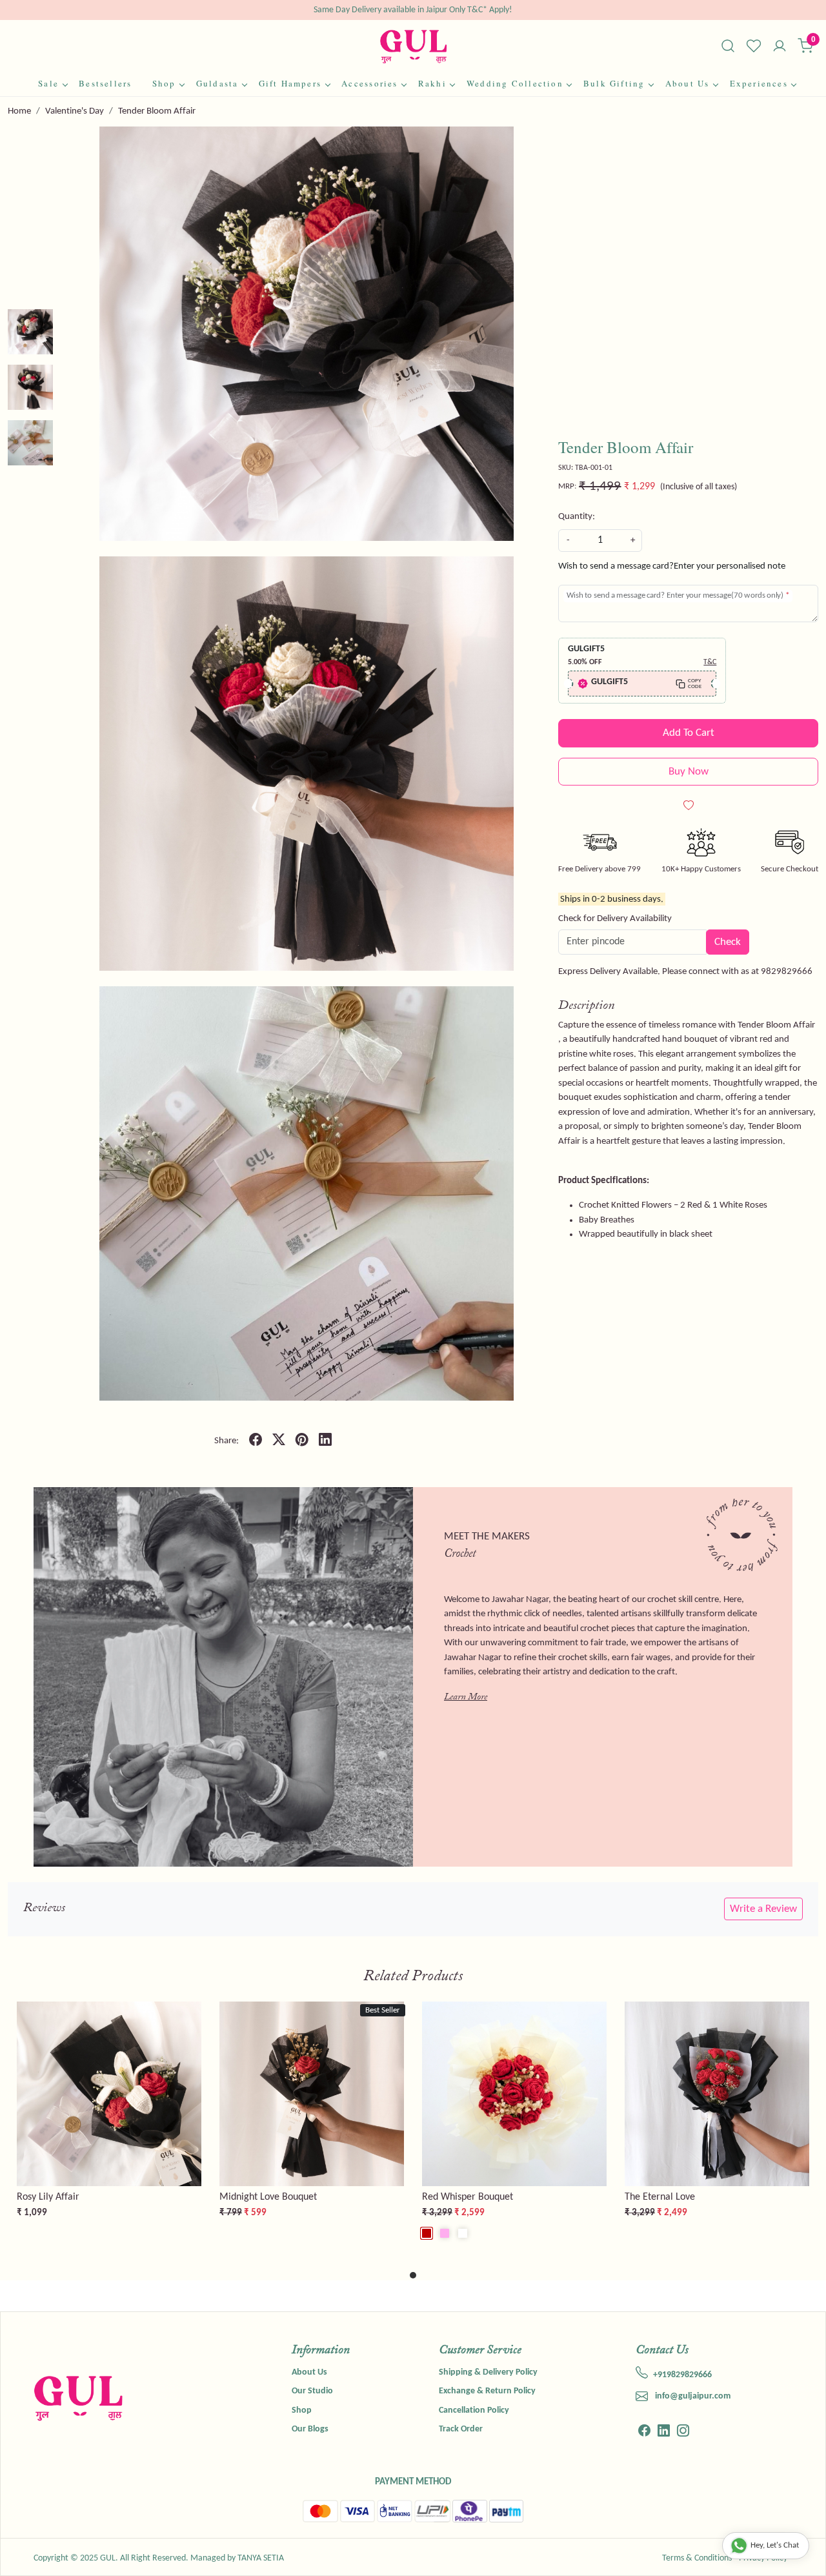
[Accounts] (780, 47)
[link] (728, 46)
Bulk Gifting (614, 83)
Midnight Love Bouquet (268, 2197)
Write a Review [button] (763, 1909)
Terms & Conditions (697, 2558)
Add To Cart (689, 733)
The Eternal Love (660, 2197)
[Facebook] (644, 2432)
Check (728, 942)
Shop (164, 83)
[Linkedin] (664, 2432)
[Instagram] (683, 2432)
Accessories (369, 83)
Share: (227, 1441)
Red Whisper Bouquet (468, 2197)
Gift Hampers (290, 83)
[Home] (413, 46)
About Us (688, 83)
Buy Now (689, 772)
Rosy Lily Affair (48, 2197)
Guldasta (217, 83)
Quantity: (577, 517)
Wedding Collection (515, 83)
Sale (48, 83)
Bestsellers (105, 83)
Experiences (759, 83)
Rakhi (432, 83)
